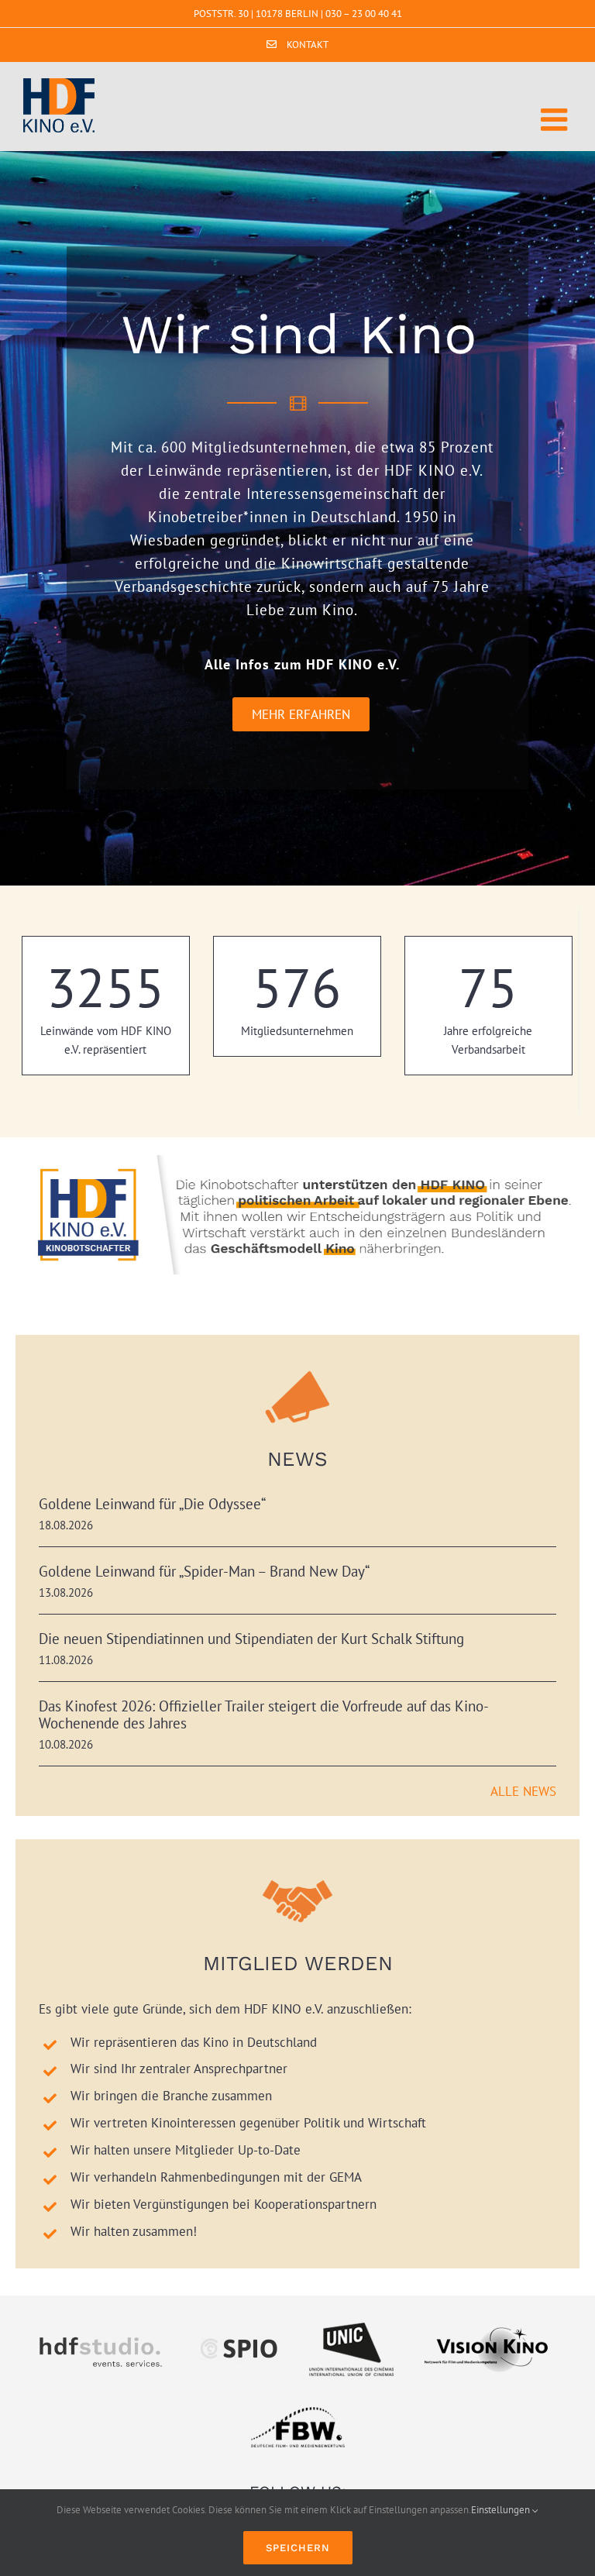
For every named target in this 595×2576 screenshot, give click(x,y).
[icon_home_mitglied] (297, 1869)
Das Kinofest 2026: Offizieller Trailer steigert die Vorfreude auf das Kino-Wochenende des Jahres (264, 1714)
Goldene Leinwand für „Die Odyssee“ (152, 1504)
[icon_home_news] (297, 1364)
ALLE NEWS (523, 1791)
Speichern (298, 2548)
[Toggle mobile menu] (556, 119)
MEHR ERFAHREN (301, 714)
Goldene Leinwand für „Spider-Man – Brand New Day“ (204, 1571)
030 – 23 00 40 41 (364, 14)
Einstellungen (502, 2510)
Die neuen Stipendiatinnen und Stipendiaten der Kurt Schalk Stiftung (251, 1639)
